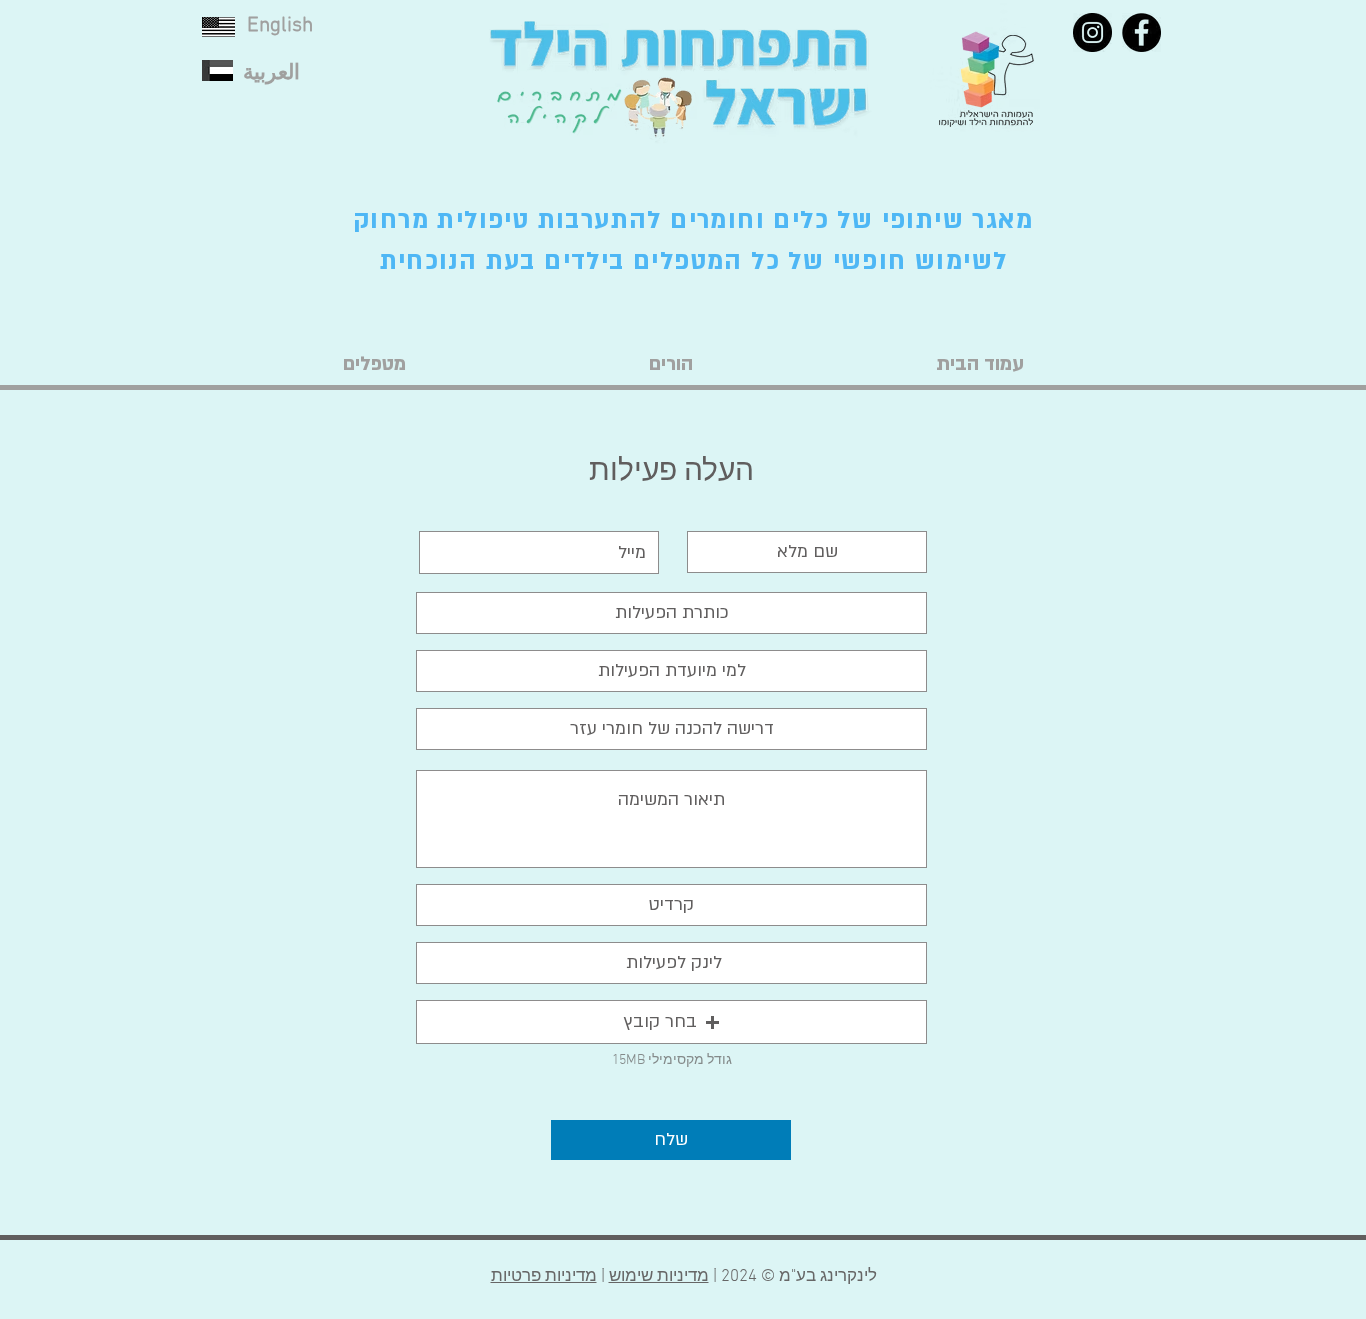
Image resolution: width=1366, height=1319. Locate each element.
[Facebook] (1141, 32)
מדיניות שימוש (659, 1277)
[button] (671, 1022)
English (280, 25)
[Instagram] (1092, 32)
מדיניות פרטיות (544, 1277)
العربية (271, 73)
